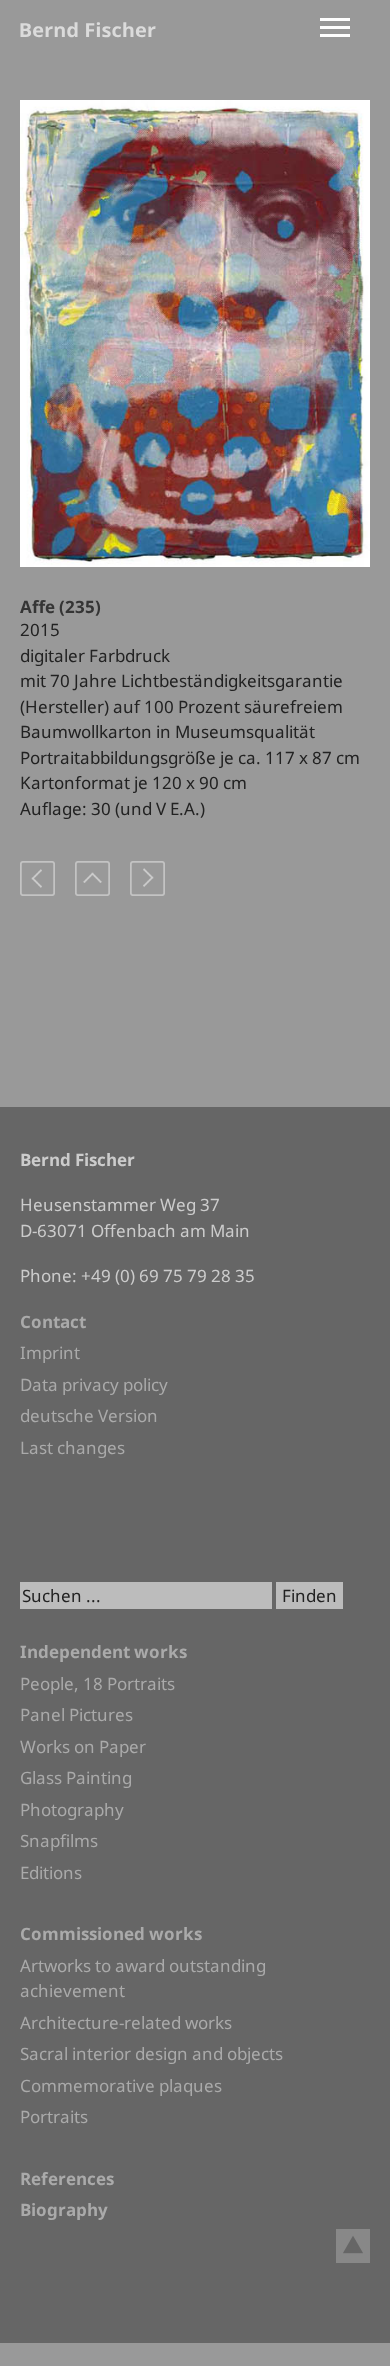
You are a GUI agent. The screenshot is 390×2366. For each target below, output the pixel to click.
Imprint (50, 1352)
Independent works (103, 1651)
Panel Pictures (76, 1714)
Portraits (54, 2116)
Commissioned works (111, 1933)
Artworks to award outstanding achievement (143, 1978)
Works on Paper (83, 1746)
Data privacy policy (94, 1384)
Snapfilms (59, 1840)
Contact (53, 1321)
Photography (72, 1809)
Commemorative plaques (121, 2085)
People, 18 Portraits (97, 1683)
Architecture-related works (126, 2022)
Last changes (72, 1447)
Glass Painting (76, 1777)
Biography (64, 2209)
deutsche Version (89, 1415)
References (67, 2178)
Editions (51, 1872)
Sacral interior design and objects (151, 2053)
